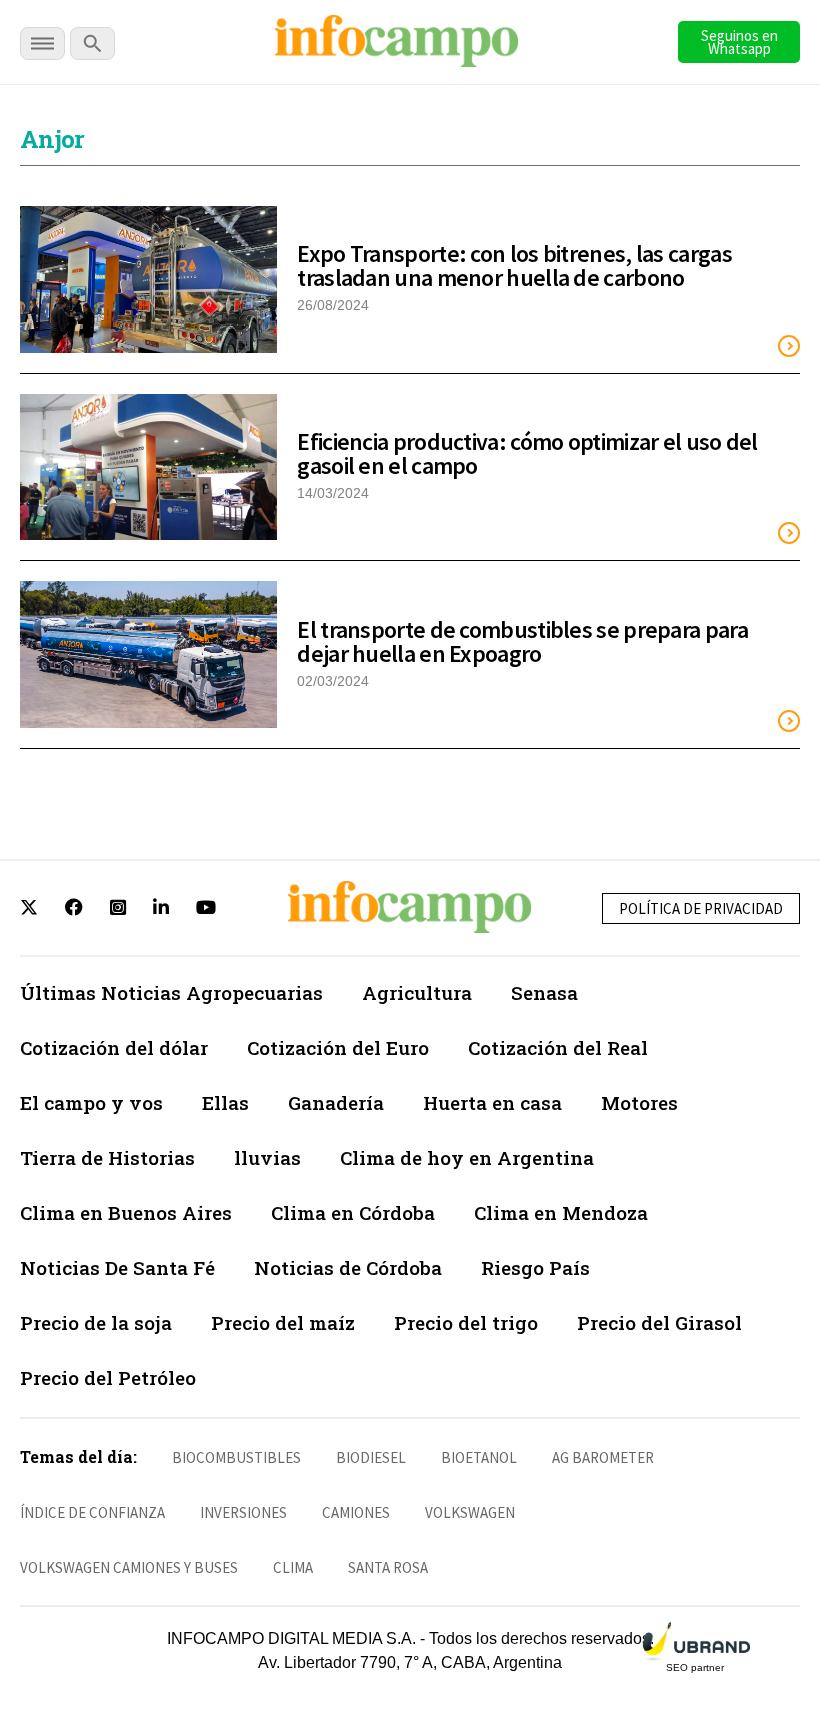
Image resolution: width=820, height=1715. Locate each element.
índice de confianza (92, 1512)
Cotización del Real (558, 1047)
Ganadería (336, 1102)
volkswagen (470, 1512)
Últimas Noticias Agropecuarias (171, 992)
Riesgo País (535, 1267)
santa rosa (388, 1567)
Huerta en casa (492, 1102)
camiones (356, 1512)
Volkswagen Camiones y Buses (129, 1567)
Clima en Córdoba (353, 1212)
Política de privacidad (701, 908)
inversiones (243, 1512)
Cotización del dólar (114, 1047)
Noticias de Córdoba (348, 1267)
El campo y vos (91, 1102)
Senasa (544, 992)
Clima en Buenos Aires (126, 1212)
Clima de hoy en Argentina (467, 1157)
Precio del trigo (466, 1322)
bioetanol (479, 1457)
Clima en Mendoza (561, 1212)
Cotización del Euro (338, 1047)
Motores (639, 1102)
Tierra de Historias (107, 1157)
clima (293, 1567)
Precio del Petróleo (108, 1377)
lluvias (267, 1157)
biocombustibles (236, 1457)
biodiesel (371, 1457)
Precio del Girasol (659, 1322)
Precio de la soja (96, 1322)
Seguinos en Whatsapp (739, 42)
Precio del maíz (283, 1322)
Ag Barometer (603, 1457)
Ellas (225, 1102)
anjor (52, 139)
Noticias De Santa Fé (117, 1267)
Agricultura (417, 992)
